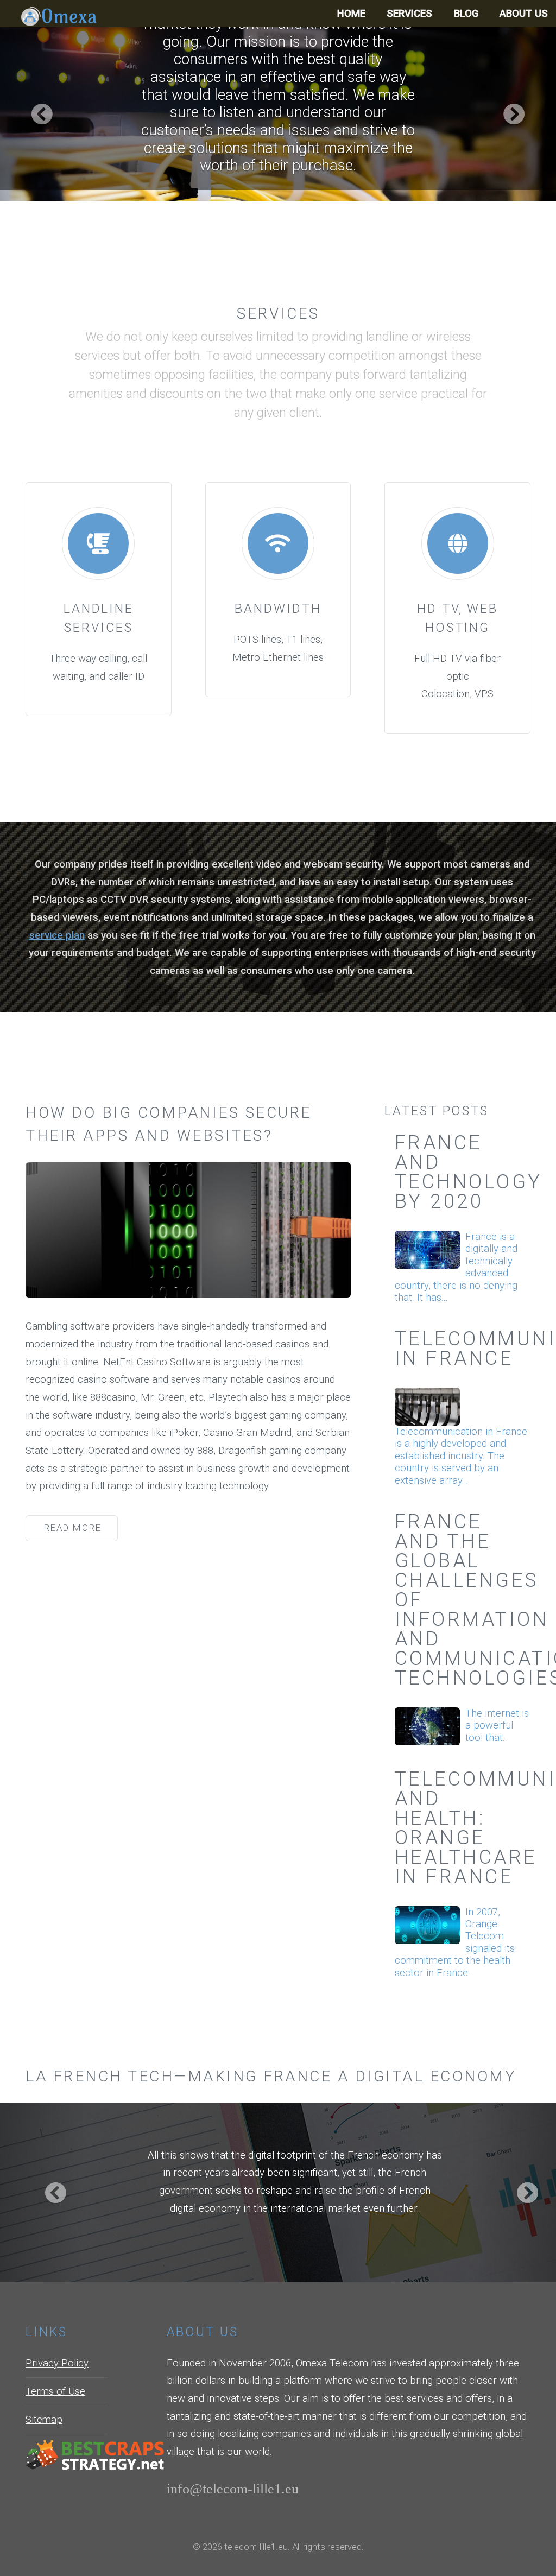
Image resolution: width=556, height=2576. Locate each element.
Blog (466, 14)
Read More (73, 1528)
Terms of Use (55, 2391)
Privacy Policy (57, 2363)
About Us (524, 14)
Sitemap (44, 2420)
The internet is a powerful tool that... (497, 1726)
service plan (57, 935)
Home (351, 14)
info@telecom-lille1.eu (233, 2488)
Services (409, 14)
